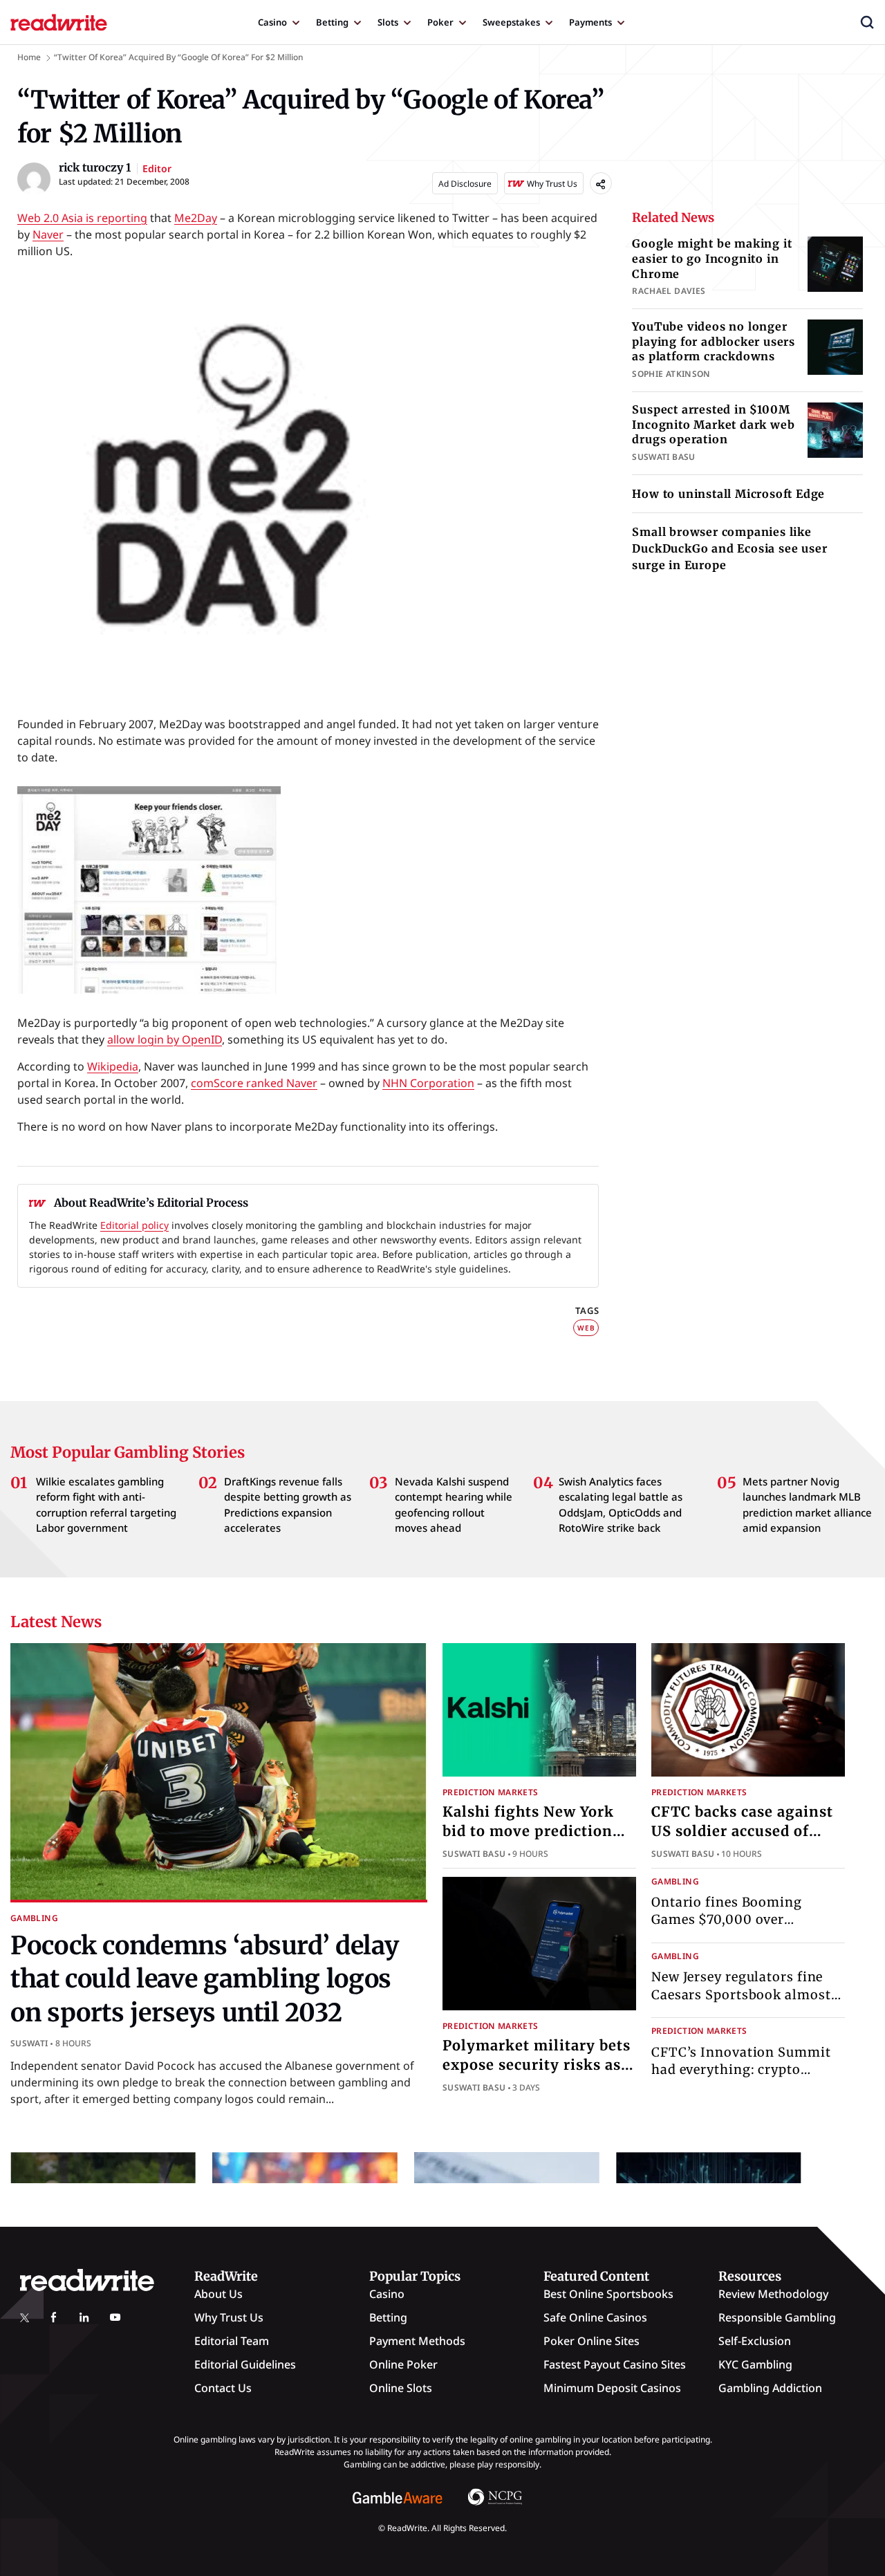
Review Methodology (773, 2294)
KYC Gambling (755, 2364)
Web (586, 1328)
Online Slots (401, 2388)
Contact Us (223, 2388)
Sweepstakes (511, 22)
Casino (272, 22)
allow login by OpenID (165, 1039)
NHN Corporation (428, 1083)
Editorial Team (232, 2341)
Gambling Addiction (770, 2388)
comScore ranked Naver (254, 1083)
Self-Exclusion (755, 2341)
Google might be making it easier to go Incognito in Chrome (712, 258)
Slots (388, 22)
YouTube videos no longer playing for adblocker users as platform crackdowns (714, 341)
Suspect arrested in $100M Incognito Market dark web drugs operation (713, 424)
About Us (218, 2294)
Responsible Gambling (777, 2317)
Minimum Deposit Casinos (612, 2388)
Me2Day (196, 218)
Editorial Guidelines (245, 2364)
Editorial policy (134, 1225)
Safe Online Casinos (595, 2317)
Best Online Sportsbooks (608, 2294)
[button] (867, 22)
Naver (48, 234)
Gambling (34, 1918)
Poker (440, 22)
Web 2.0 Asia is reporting (82, 218)
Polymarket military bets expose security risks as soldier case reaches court (539, 2065)
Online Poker (403, 2364)
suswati (29, 2043)
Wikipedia (113, 1066)
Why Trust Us (229, 2317)
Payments (590, 22)
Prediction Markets (490, 1792)
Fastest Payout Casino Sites (615, 2364)
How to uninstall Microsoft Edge (728, 494)
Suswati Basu (474, 1854)
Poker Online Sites (591, 2341)
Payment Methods (417, 2341)
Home (29, 57)
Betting (332, 22)
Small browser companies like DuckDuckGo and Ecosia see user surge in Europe (729, 548)
